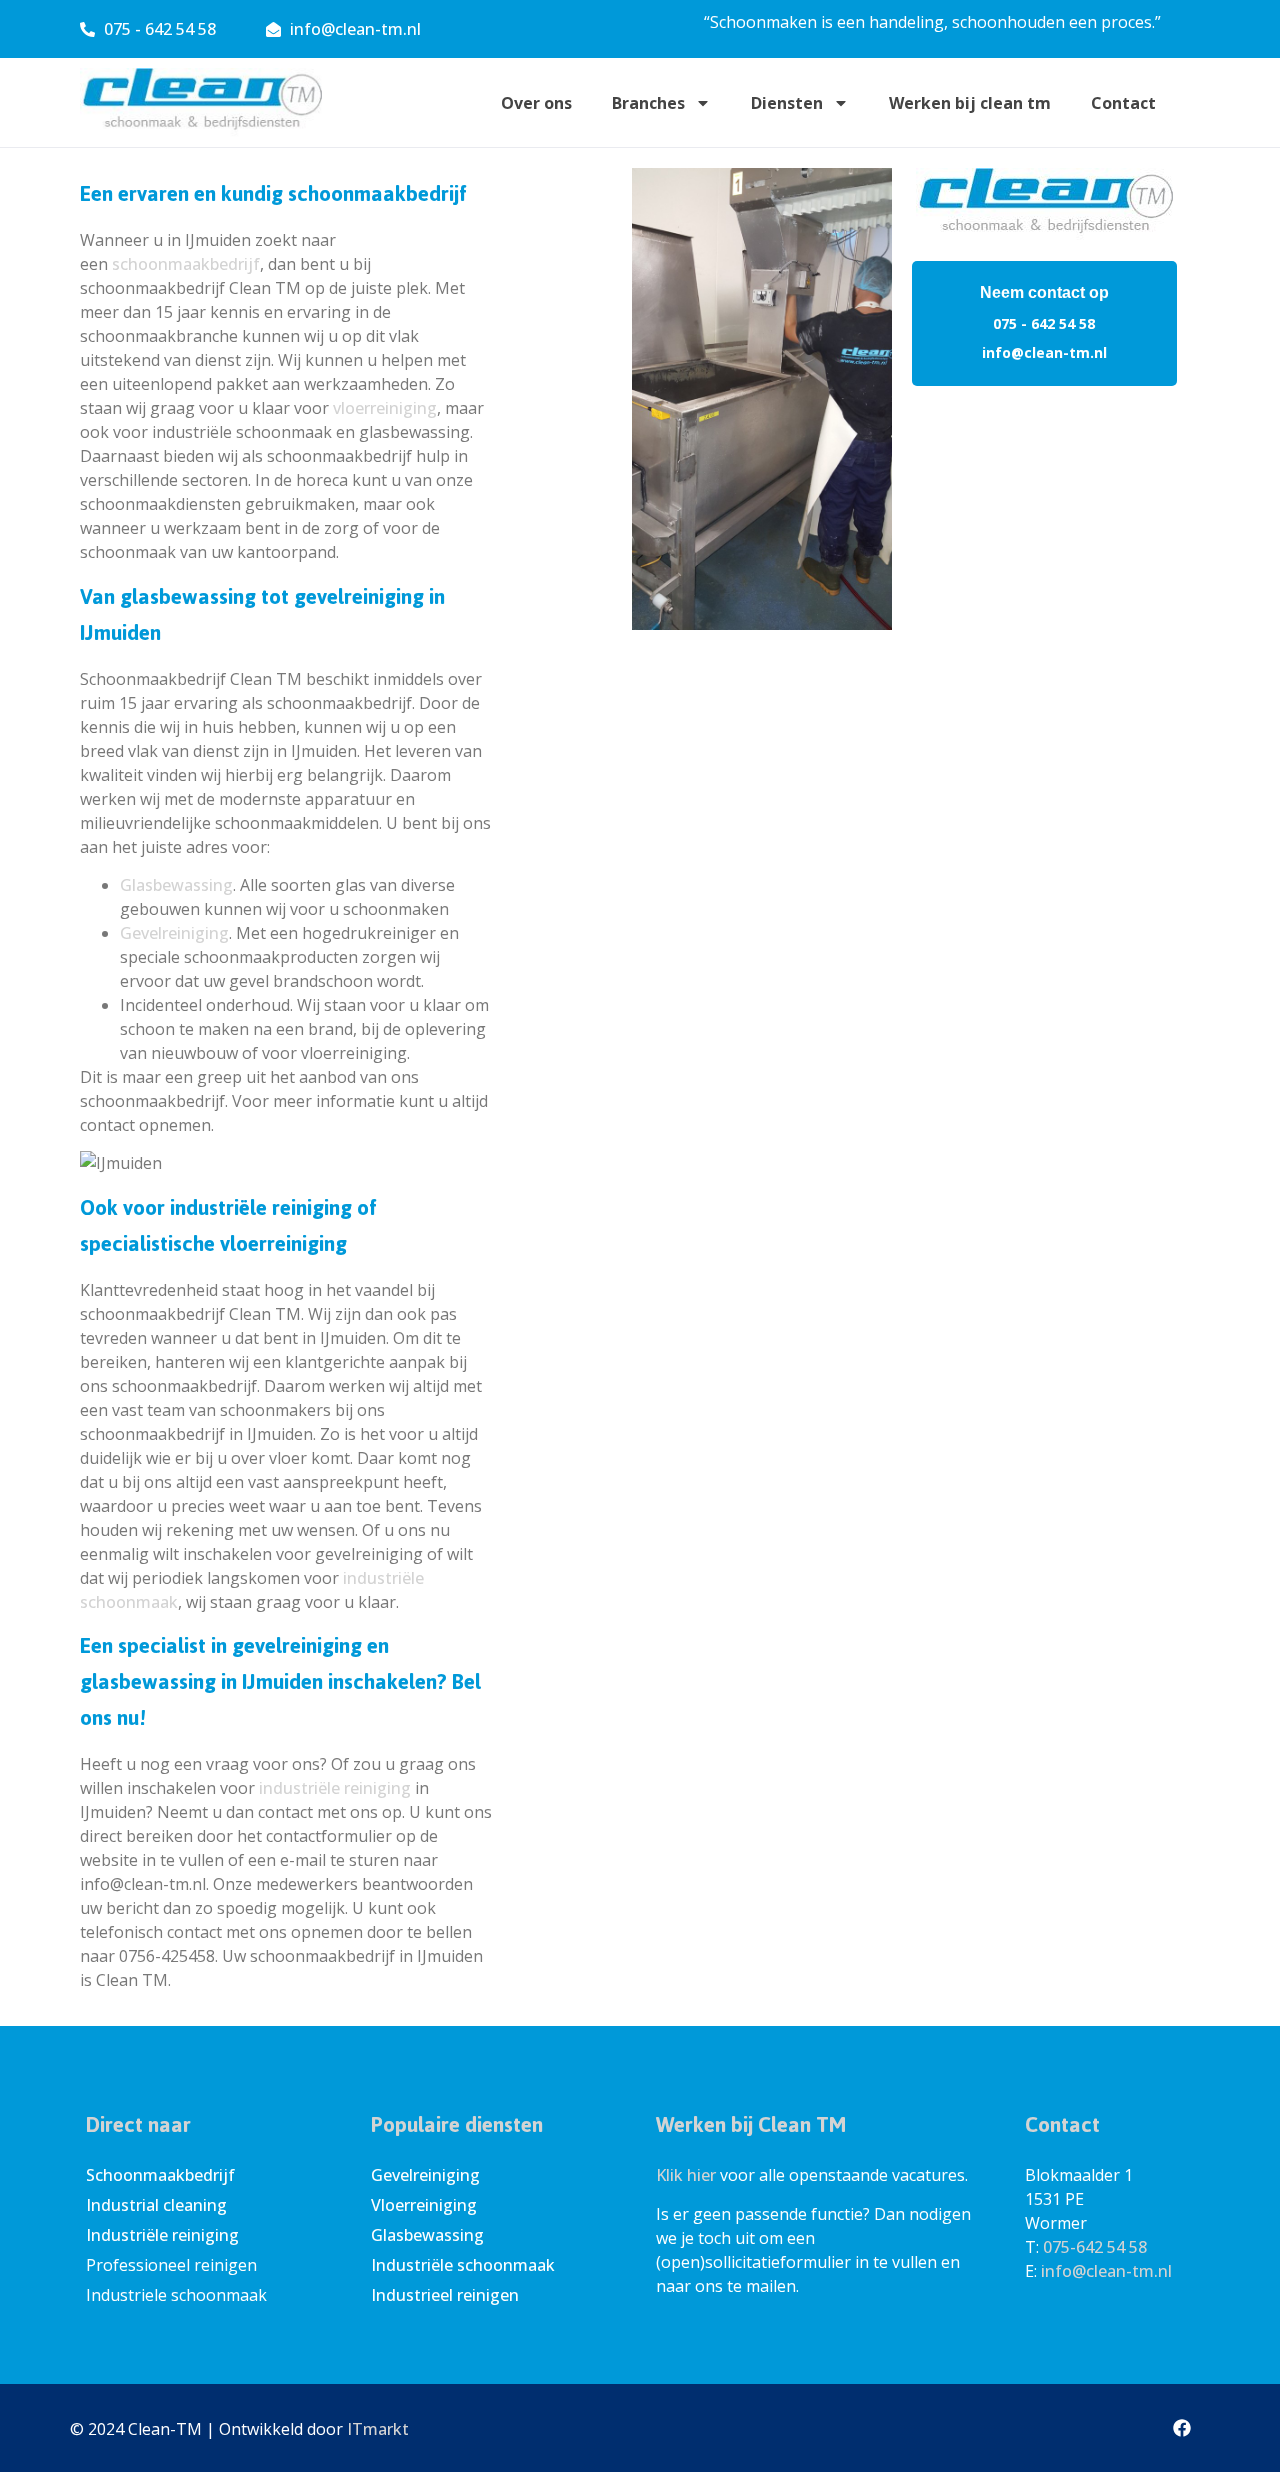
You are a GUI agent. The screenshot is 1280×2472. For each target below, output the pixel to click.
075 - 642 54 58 (1044, 323)
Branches (648, 103)
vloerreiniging (385, 408)
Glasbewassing (176, 885)
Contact (1123, 103)
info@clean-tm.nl (1044, 352)
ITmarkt (378, 2429)
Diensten (787, 103)
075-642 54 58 (1095, 2247)
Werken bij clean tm (970, 103)
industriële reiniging (335, 1788)
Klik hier (686, 2175)
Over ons (536, 103)
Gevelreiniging (174, 933)
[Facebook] (1182, 2428)
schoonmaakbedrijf (186, 264)
